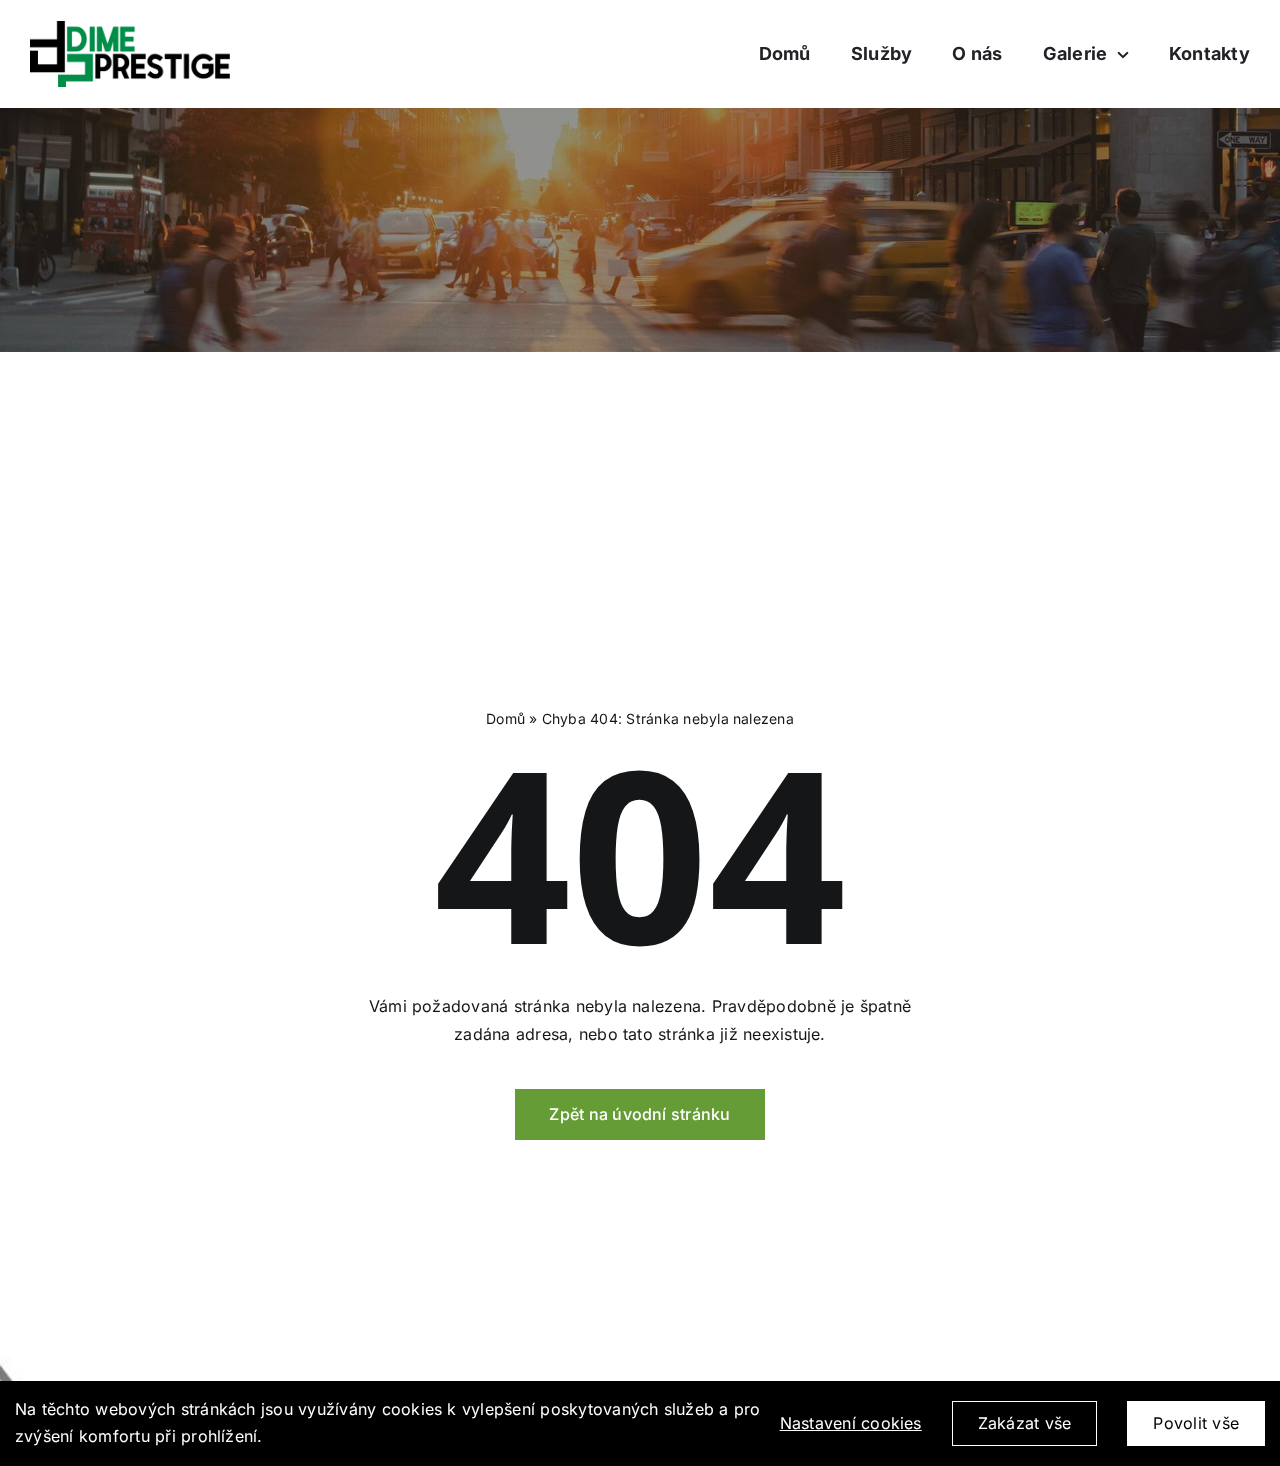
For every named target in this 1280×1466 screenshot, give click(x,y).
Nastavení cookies (851, 1423)
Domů (505, 718)
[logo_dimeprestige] (130, 29)
